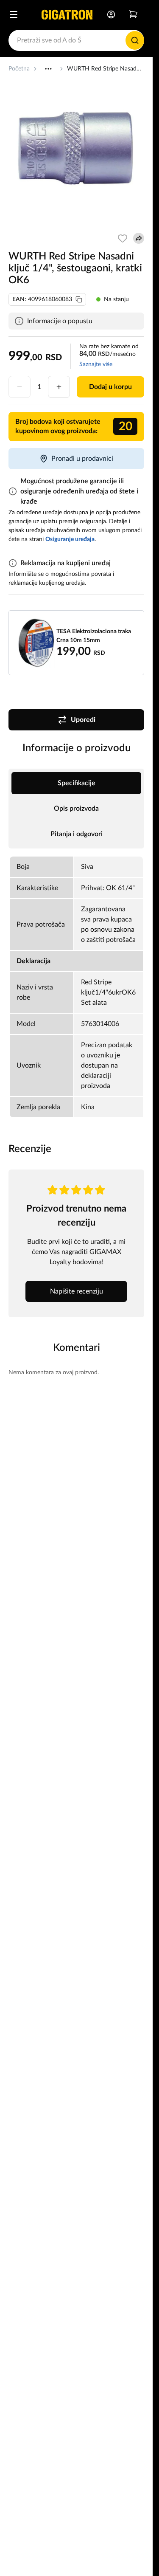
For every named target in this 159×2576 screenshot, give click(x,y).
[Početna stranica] (67, 14)
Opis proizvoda (76, 809)
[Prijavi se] (111, 14)
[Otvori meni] (14, 14)
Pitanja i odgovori (77, 834)
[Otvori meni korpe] (133, 14)
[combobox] (76, 40)
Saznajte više (96, 364)
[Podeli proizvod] (139, 238)
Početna (19, 69)
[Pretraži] (135, 40)
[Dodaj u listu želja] (123, 238)
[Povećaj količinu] (59, 387)
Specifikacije (77, 783)
